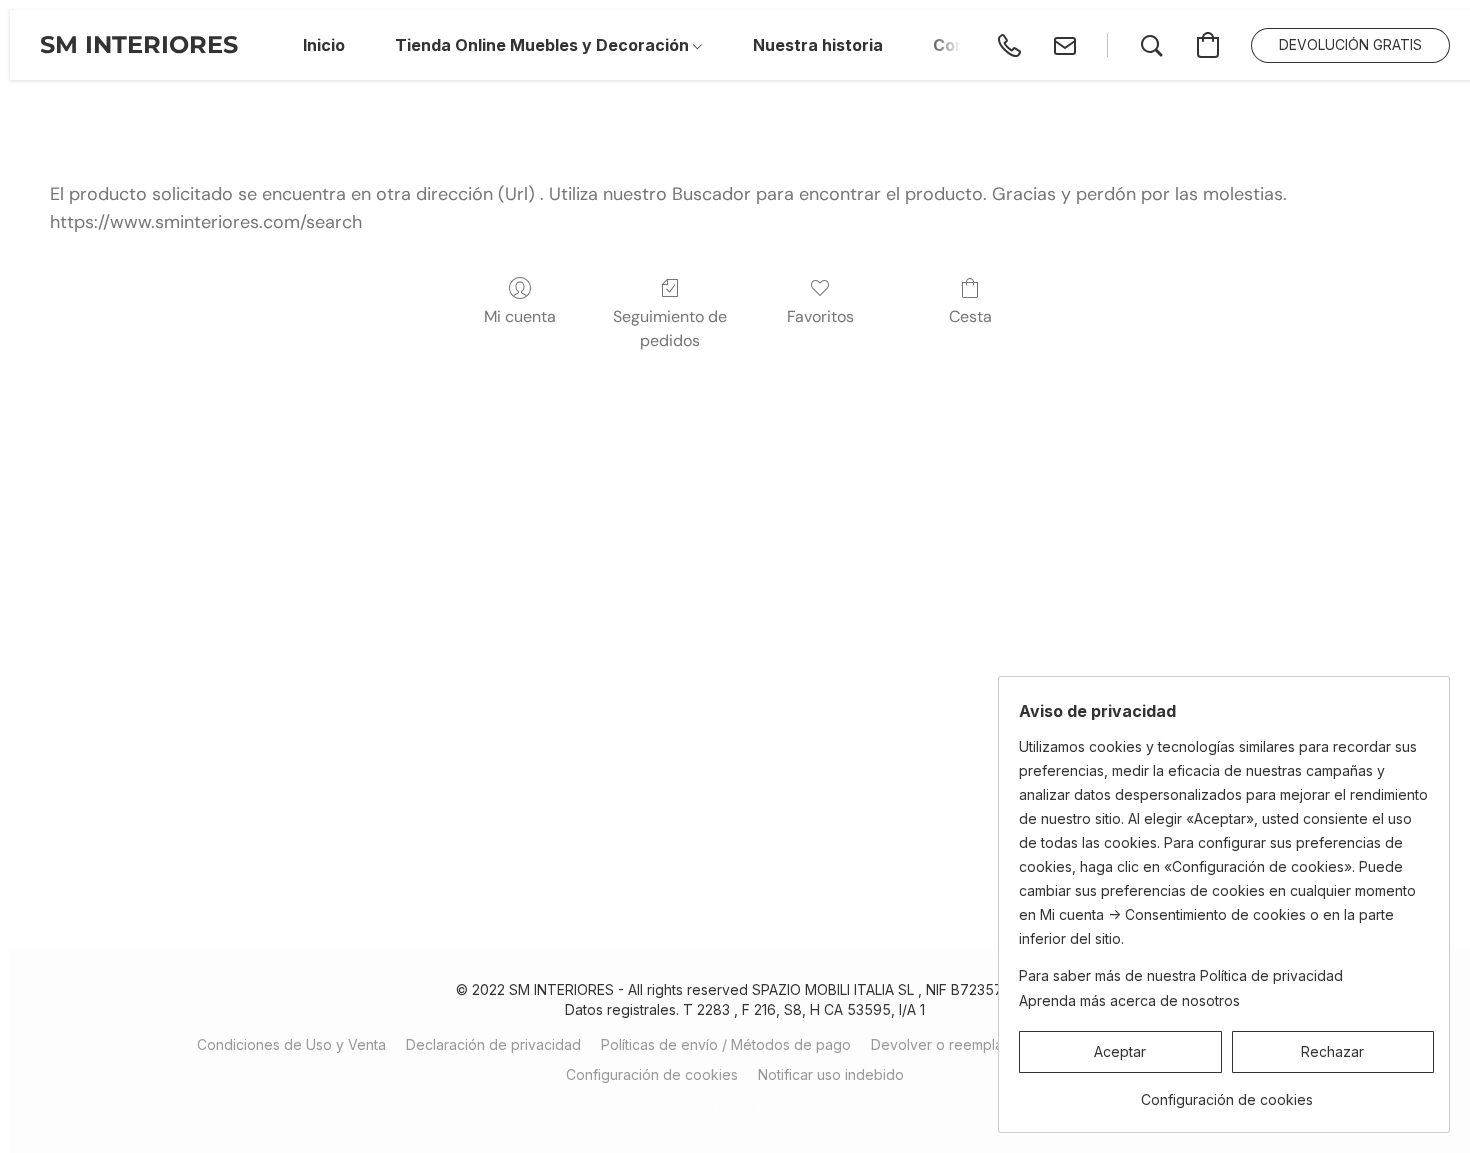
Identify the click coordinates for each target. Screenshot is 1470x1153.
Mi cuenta (520, 316)
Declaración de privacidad (493, 1044)
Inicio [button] (324, 45)
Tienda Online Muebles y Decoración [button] (544, 45)
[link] (1226, 1092)
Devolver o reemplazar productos (983, 1044)
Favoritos (820, 316)
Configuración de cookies (652, 1074)
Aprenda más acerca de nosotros (1129, 1000)
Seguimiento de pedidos (670, 328)
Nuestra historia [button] (818, 45)
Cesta (970, 316)
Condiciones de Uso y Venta (291, 1044)
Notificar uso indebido (831, 1074)
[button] (139, 45)
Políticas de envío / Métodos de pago (726, 1044)
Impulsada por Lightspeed (745, 1109)
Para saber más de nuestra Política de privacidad (1181, 975)
